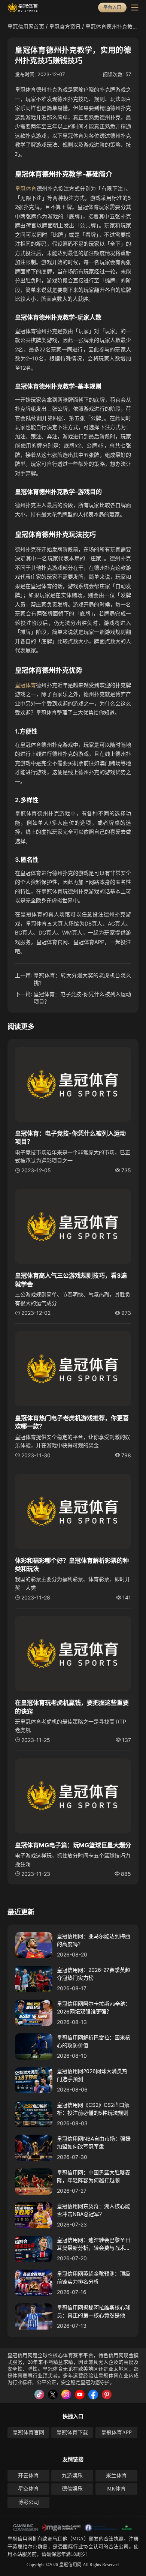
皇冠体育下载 (72, 2433)
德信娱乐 (72, 2489)
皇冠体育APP (116, 2433)
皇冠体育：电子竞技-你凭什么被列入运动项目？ (82, 998)
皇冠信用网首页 (26, 26)
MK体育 (116, 2489)
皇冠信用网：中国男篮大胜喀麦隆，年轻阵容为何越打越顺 (94, 2176)
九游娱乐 (72, 2476)
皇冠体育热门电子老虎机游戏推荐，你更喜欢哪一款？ (72, 1422)
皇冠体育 (26, 188)
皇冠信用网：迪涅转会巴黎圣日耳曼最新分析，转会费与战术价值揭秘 (94, 2244)
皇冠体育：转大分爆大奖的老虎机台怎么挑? (82, 979)
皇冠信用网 (20, 2539)
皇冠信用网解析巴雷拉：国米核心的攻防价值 (94, 2041)
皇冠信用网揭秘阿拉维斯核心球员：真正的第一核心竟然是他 (94, 2311)
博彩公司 (28, 2502)
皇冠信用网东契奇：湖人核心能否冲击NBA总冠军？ (94, 2210)
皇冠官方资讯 (65, 26)
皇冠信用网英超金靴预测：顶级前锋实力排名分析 (94, 2277)
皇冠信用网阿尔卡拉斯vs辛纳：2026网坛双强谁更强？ (94, 2007)
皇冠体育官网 (28, 2433)
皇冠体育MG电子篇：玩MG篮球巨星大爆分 (73, 1845)
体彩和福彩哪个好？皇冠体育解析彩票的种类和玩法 (72, 1565)
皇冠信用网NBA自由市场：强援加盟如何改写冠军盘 (94, 2142)
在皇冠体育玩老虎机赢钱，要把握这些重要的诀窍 (72, 1707)
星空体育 (28, 2489)
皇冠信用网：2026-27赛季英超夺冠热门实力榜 (94, 1974)
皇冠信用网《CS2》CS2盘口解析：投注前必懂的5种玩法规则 (93, 2109)
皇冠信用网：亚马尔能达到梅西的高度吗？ (94, 1940)
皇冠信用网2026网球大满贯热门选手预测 (92, 2075)
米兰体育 (116, 2476)
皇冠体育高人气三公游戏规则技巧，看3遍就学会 (71, 1280)
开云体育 (28, 2476)
